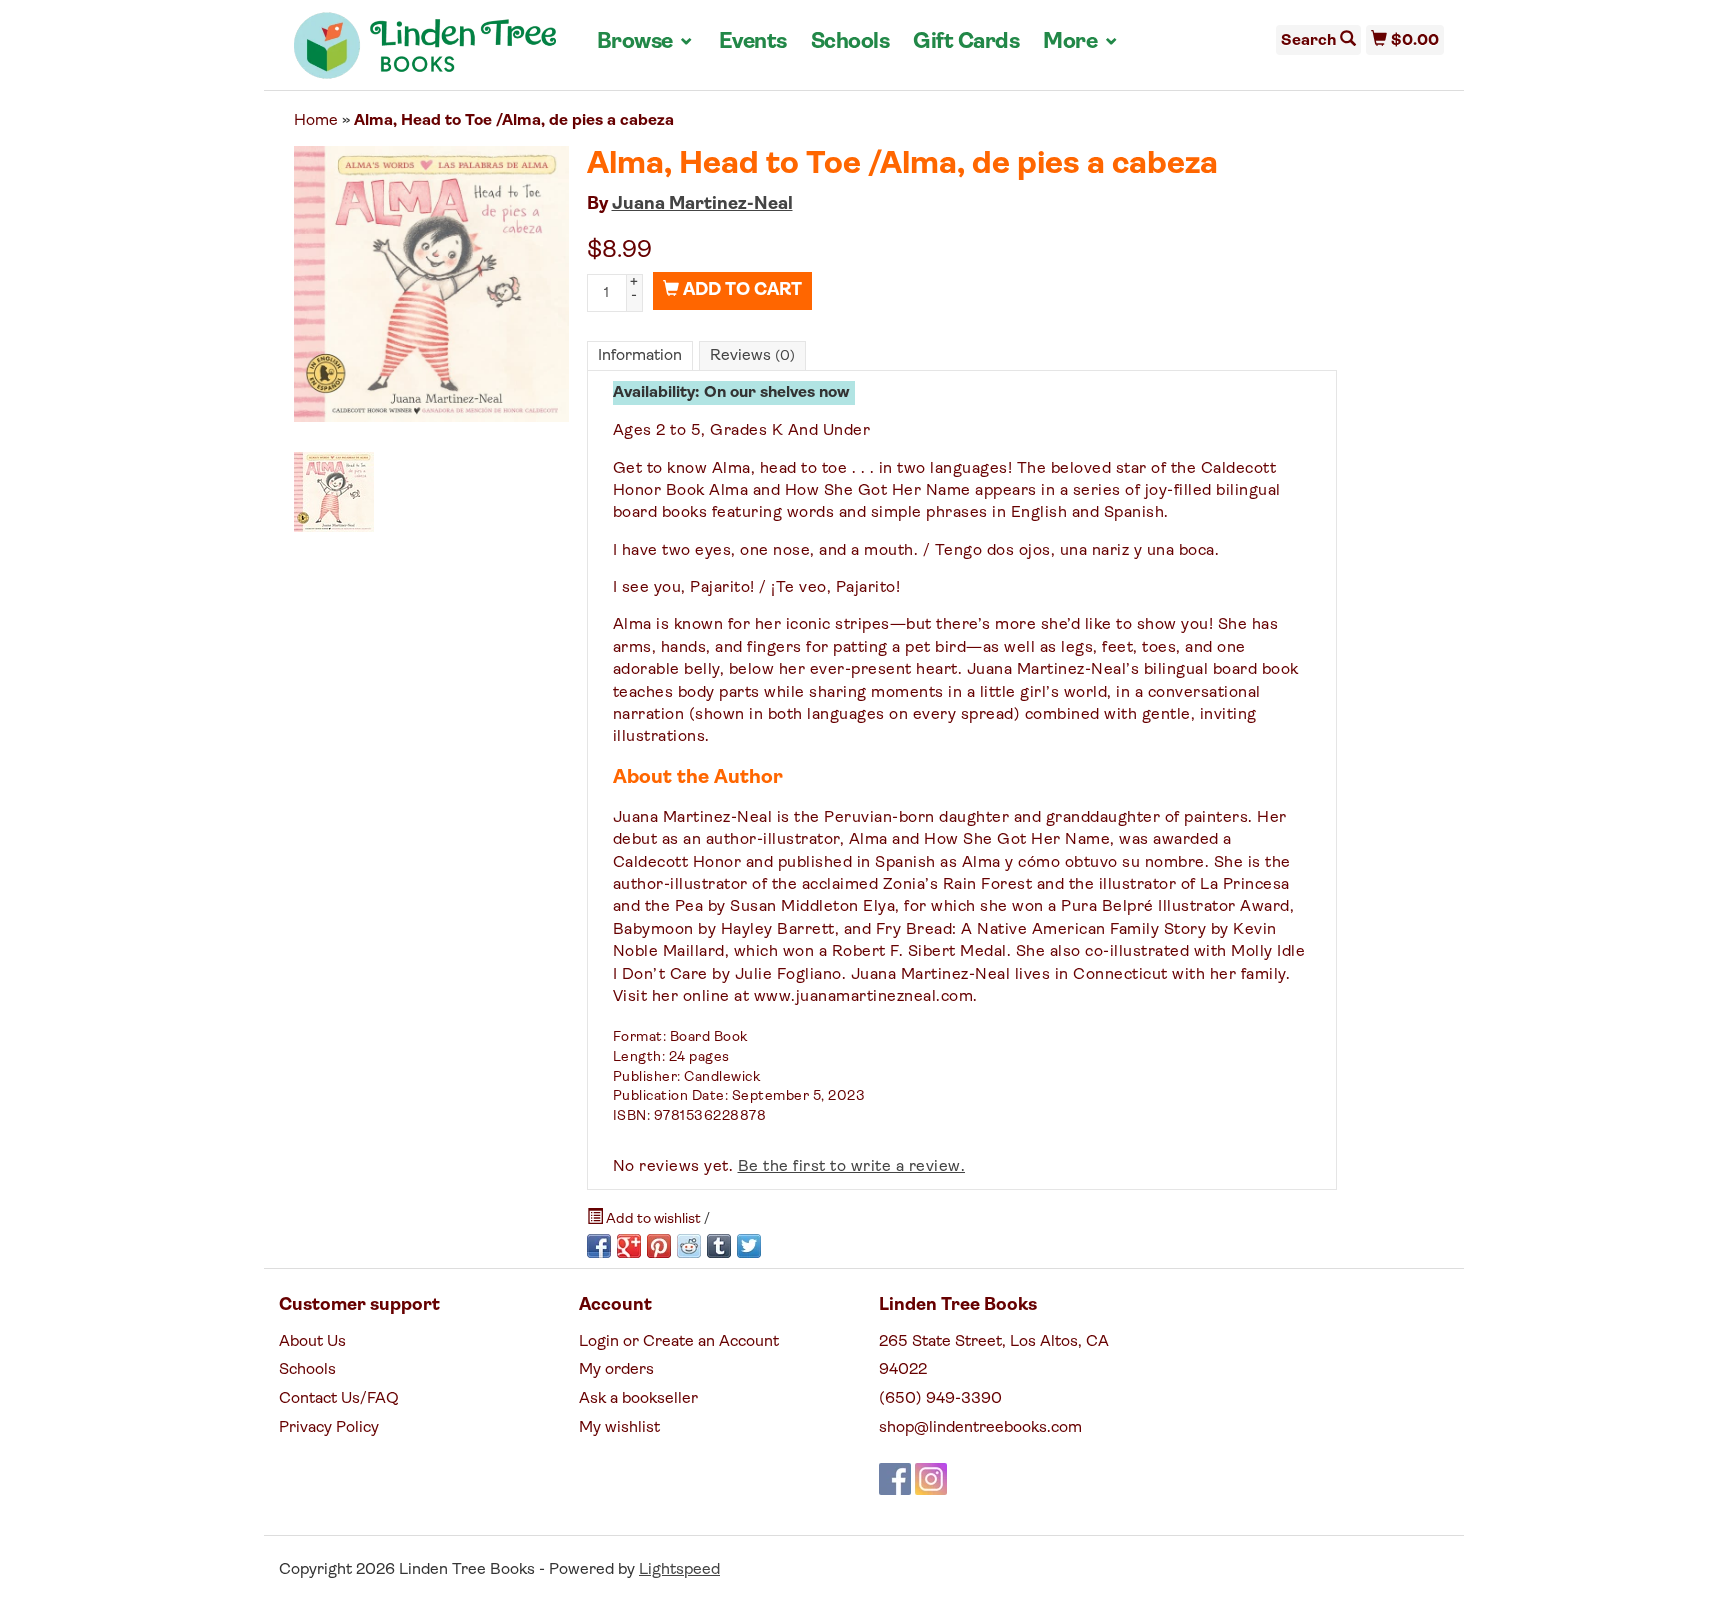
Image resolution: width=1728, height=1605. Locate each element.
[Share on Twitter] (749, 1246)
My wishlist (619, 1428)
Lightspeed (679, 1570)
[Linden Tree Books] (425, 53)
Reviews (752, 356)
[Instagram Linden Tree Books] (931, 1479)
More (1081, 42)
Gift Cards (966, 42)
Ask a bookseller (638, 1399)
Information (640, 356)
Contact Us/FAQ (339, 1399)
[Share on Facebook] (599, 1246)
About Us (312, 1342)
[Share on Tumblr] (719, 1246)
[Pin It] (659, 1246)
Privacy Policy (329, 1428)
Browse (646, 42)
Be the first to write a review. (852, 1167)
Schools (850, 42)
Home (316, 121)
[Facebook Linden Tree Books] (895, 1479)
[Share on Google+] (629, 1246)
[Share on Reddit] (689, 1246)
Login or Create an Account (679, 1342)
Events (753, 42)
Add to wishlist (653, 1219)
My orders (616, 1370)
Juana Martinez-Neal (702, 205)
